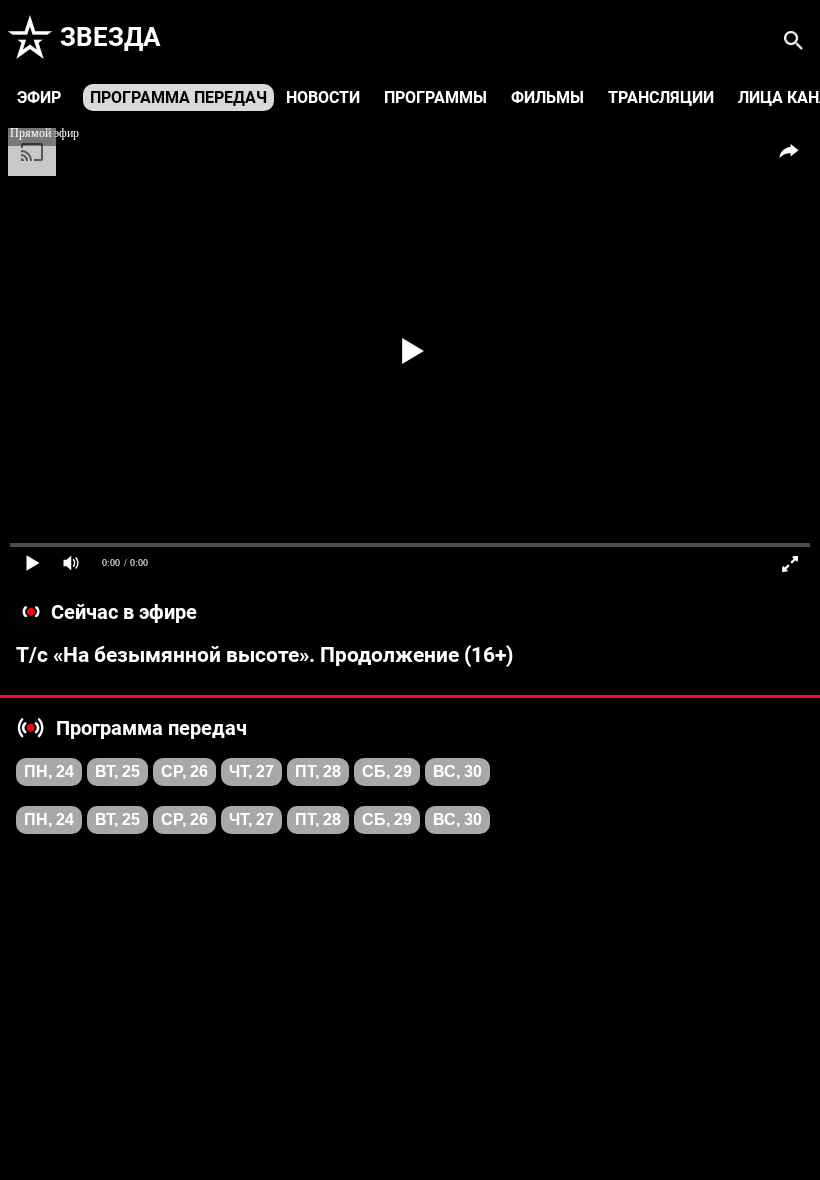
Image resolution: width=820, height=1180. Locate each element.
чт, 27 (251, 771)
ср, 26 (184, 771)
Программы (435, 97)
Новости (323, 97)
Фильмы (547, 97)
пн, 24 (49, 771)
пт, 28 (318, 771)
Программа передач (178, 97)
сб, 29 (387, 771)
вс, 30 (457, 771)
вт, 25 (117, 771)
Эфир (39, 97)
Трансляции (661, 97)
